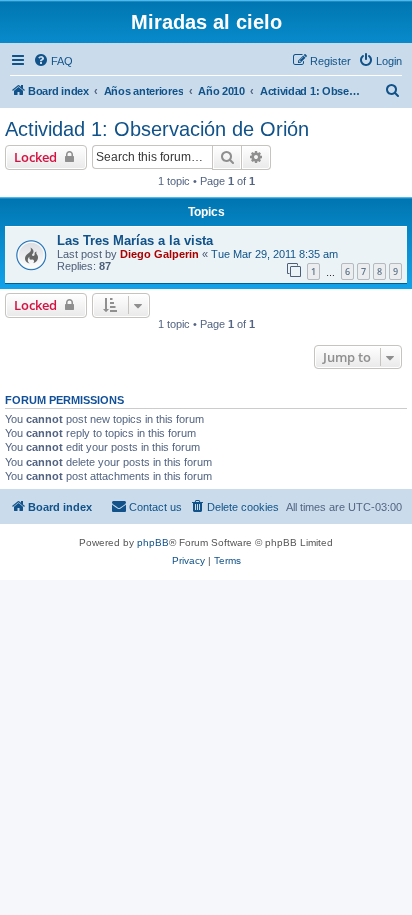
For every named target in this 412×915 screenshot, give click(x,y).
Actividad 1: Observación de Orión (157, 129)
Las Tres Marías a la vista (135, 240)
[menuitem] (53, 61)
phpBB (153, 542)
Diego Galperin (159, 254)
